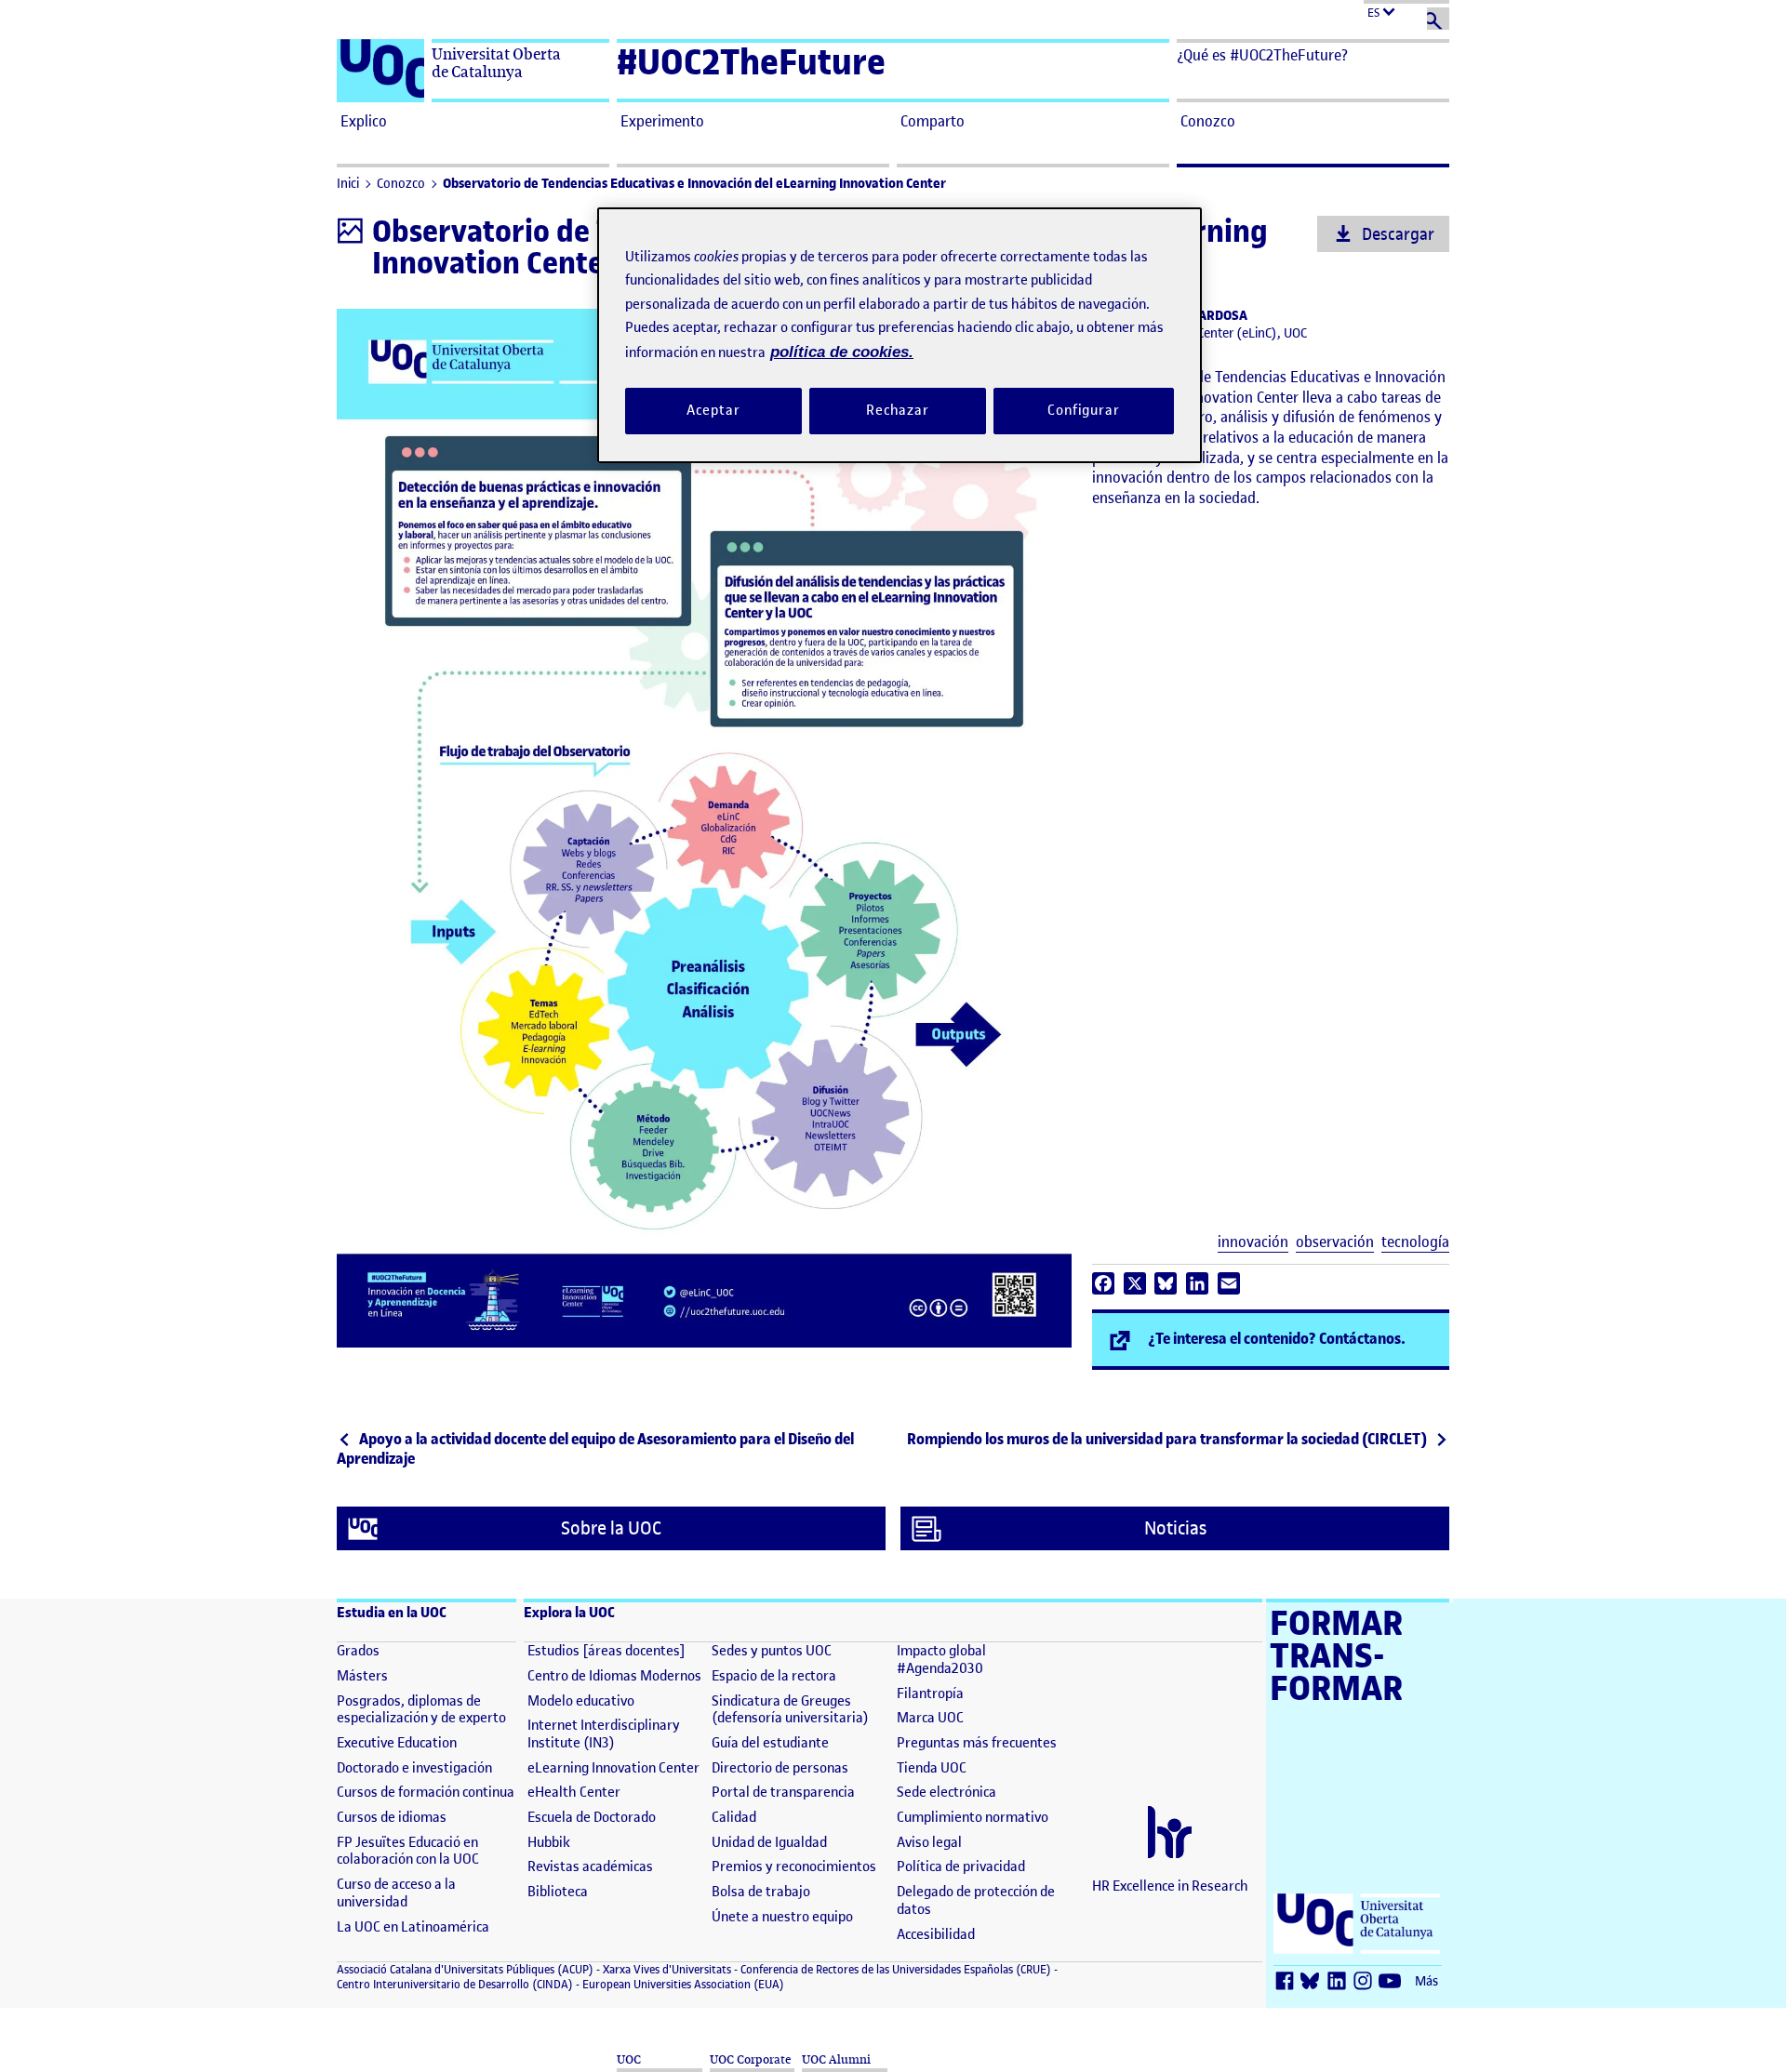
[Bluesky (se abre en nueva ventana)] (1314, 1982)
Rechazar (898, 410)
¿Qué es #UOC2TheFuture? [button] (1262, 55)
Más (1426, 1981)
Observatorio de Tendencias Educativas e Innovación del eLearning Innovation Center (694, 184)
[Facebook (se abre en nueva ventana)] (1288, 1982)
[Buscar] (1438, 19)
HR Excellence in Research (1170, 1886)
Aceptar (713, 410)
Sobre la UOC (611, 1528)
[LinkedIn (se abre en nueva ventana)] (1340, 1982)
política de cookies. (842, 352)
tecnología (1415, 1242)
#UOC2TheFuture (751, 62)
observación (1335, 1242)
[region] (900, 335)
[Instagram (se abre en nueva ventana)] (1366, 1982)
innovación (1253, 1242)
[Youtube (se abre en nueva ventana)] (1393, 1982)
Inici (348, 184)
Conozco (401, 184)
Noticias (1175, 1528)
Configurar (1084, 410)
